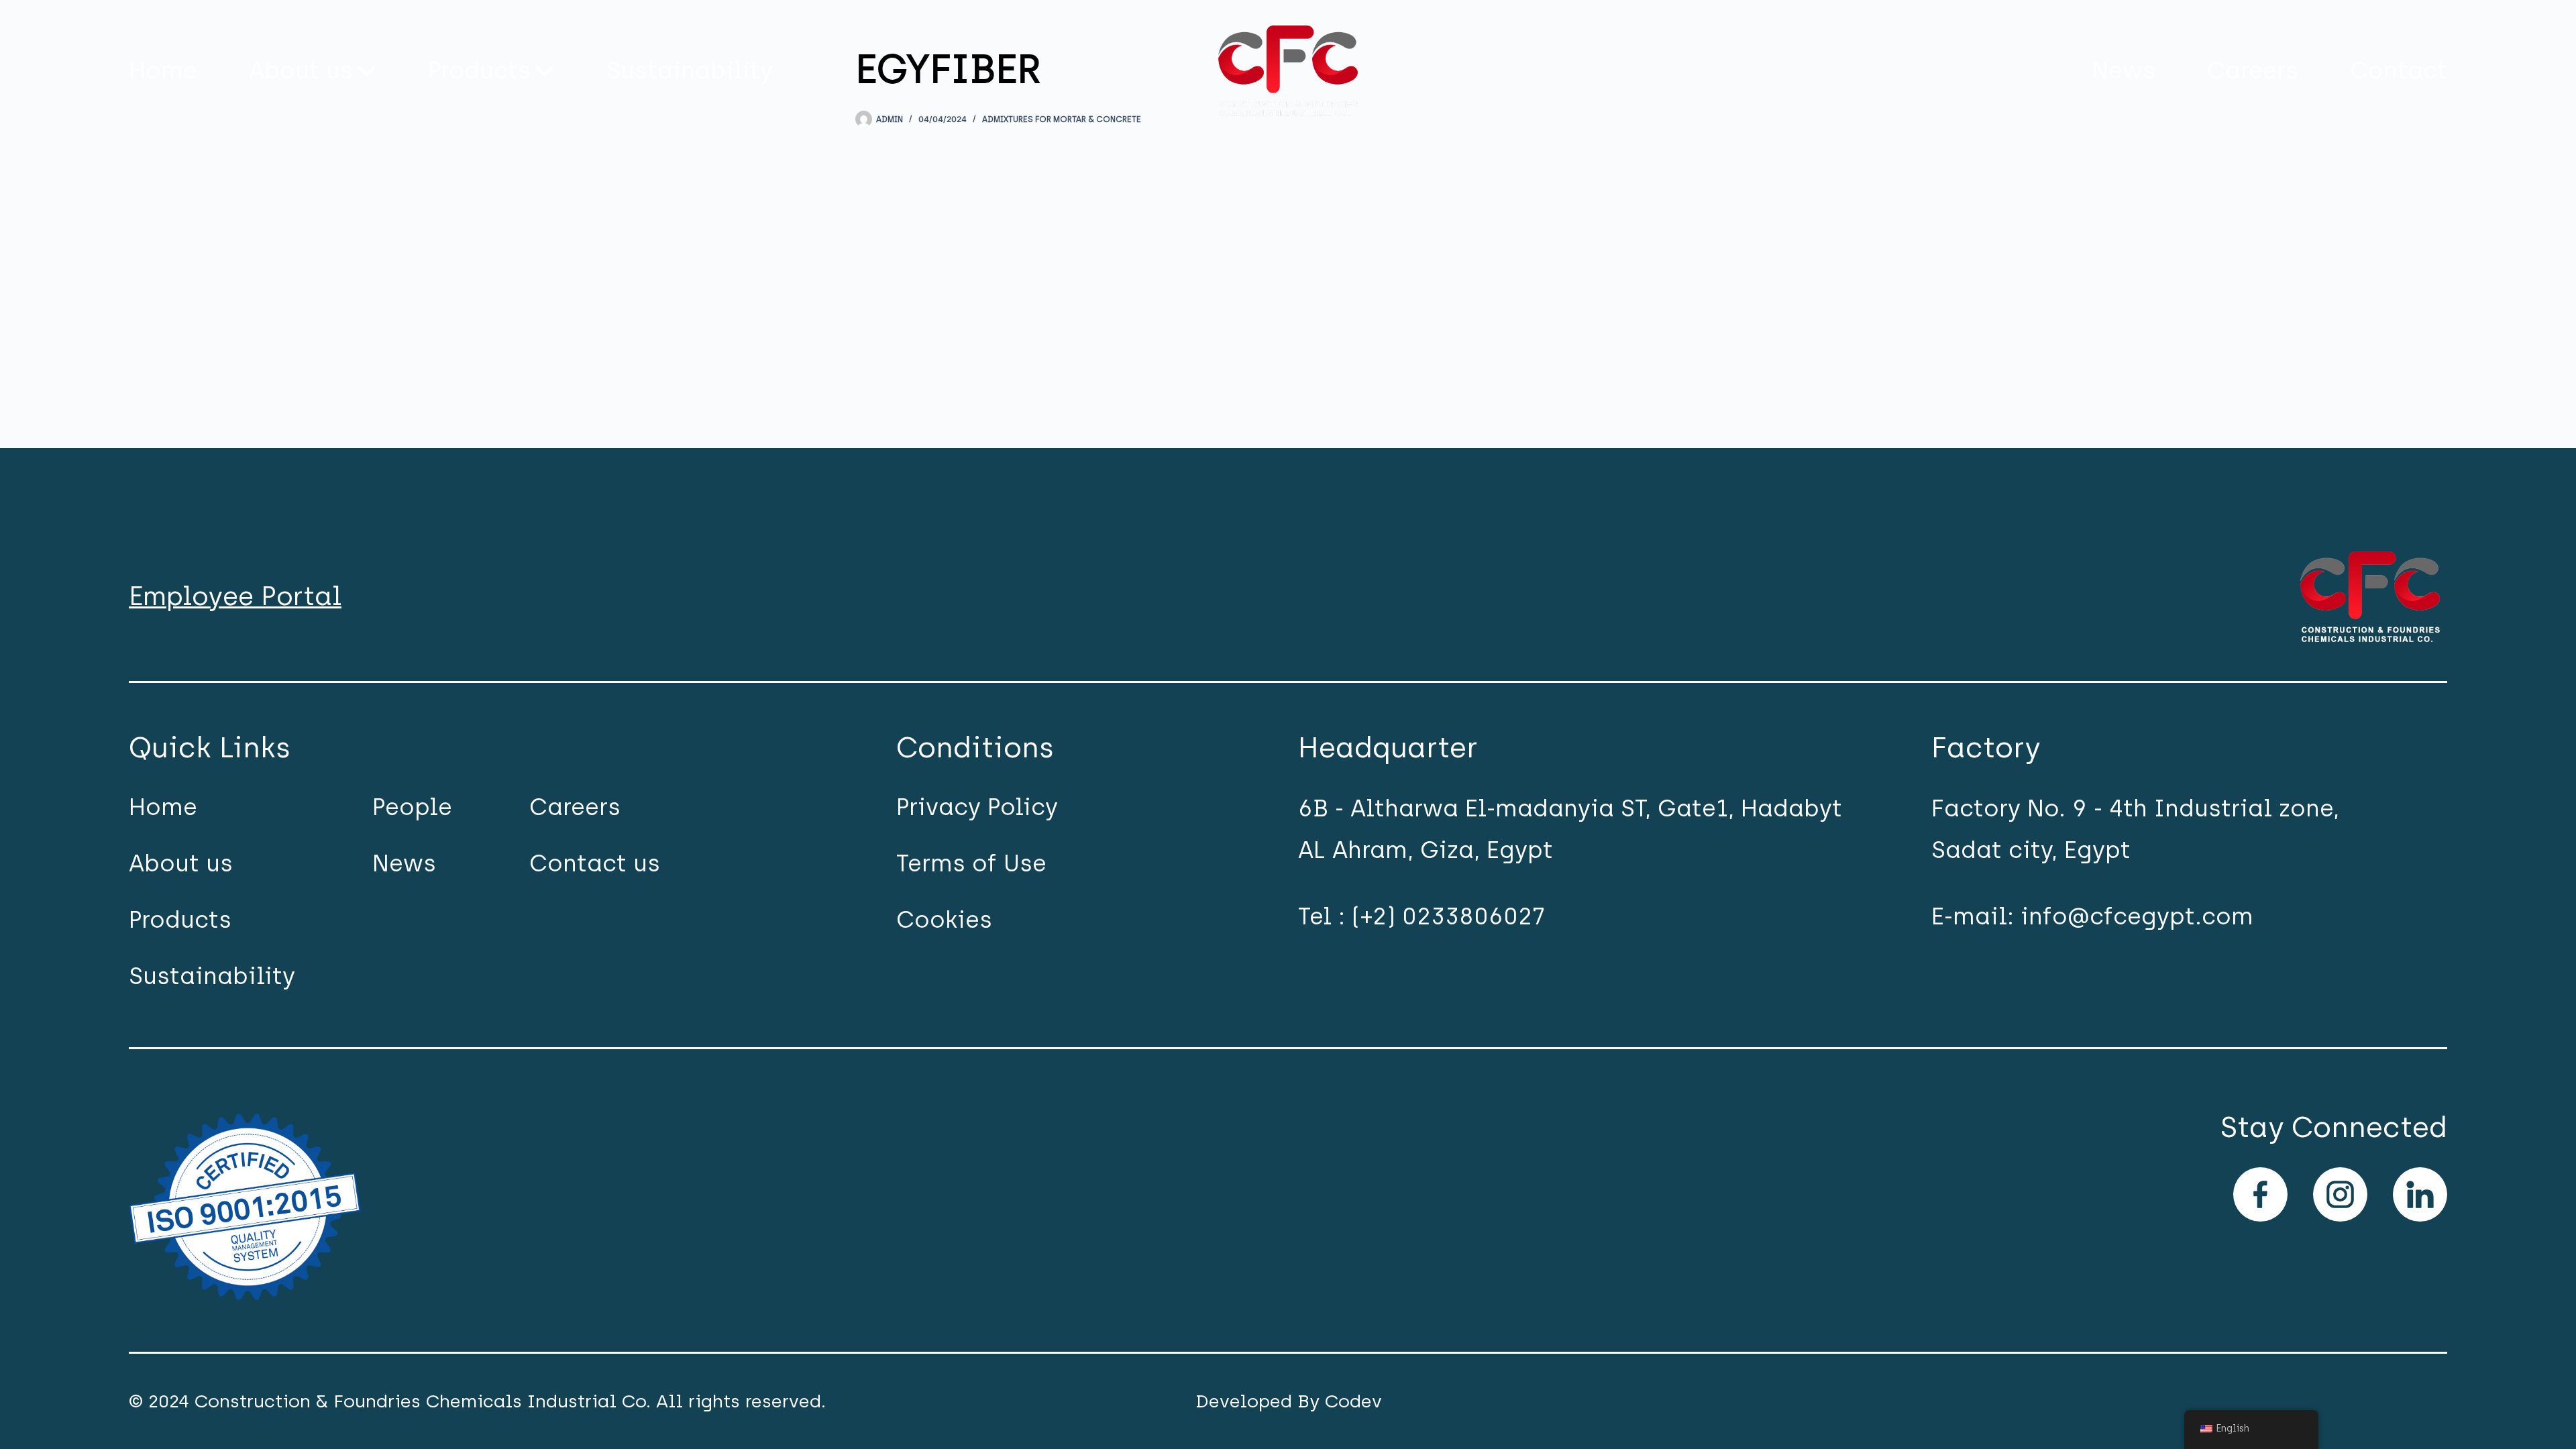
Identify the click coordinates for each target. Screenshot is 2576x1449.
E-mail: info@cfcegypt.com (2092, 916)
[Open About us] (367, 71)
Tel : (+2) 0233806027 (1421, 916)
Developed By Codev (1289, 1401)
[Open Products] (544, 71)
